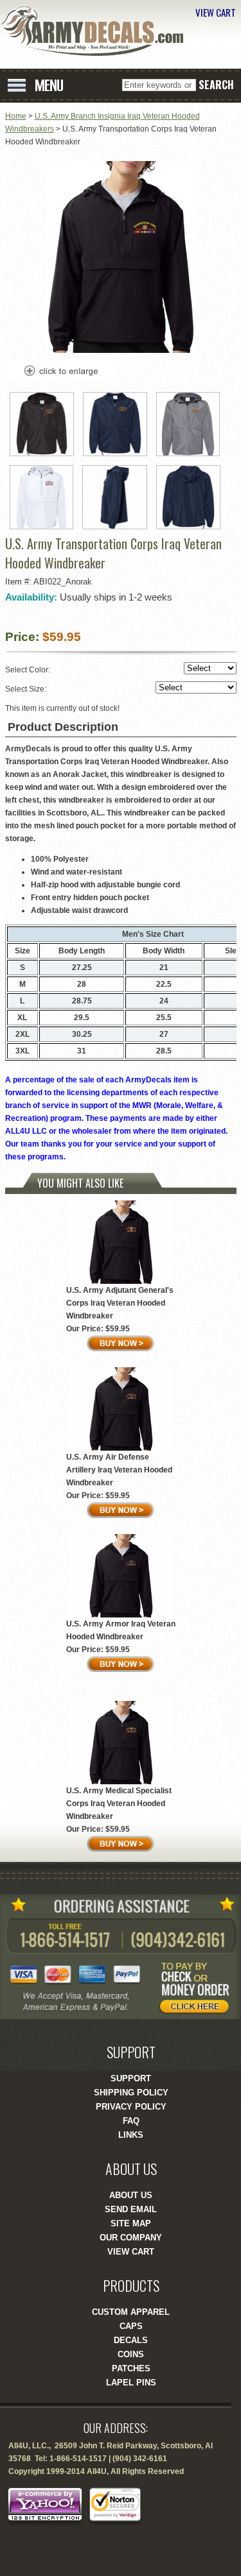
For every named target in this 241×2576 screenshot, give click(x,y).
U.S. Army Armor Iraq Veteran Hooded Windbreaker (121, 1630)
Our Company (131, 2238)
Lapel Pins (131, 2383)
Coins (131, 2354)
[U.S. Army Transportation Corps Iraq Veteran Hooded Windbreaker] (121, 350)
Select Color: (29, 670)
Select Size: (27, 689)
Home (16, 116)
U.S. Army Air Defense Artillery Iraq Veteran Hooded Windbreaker (119, 1470)
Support (131, 2078)
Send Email (131, 2209)
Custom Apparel (131, 2312)
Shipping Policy (131, 2093)
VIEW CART (216, 12)
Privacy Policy (131, 2107)
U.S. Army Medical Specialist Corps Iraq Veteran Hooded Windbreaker (119, 1804)
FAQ (131, 2121)
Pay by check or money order (199, 1987)
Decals (131, 2340)
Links (131, 2135)
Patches (131, 2368)
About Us (131, 2195)
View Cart (131, 2252)
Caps (131, 2326)
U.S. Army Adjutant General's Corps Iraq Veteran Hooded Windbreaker (120, 1303)
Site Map (131, 2223)
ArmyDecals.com (96, 31)
